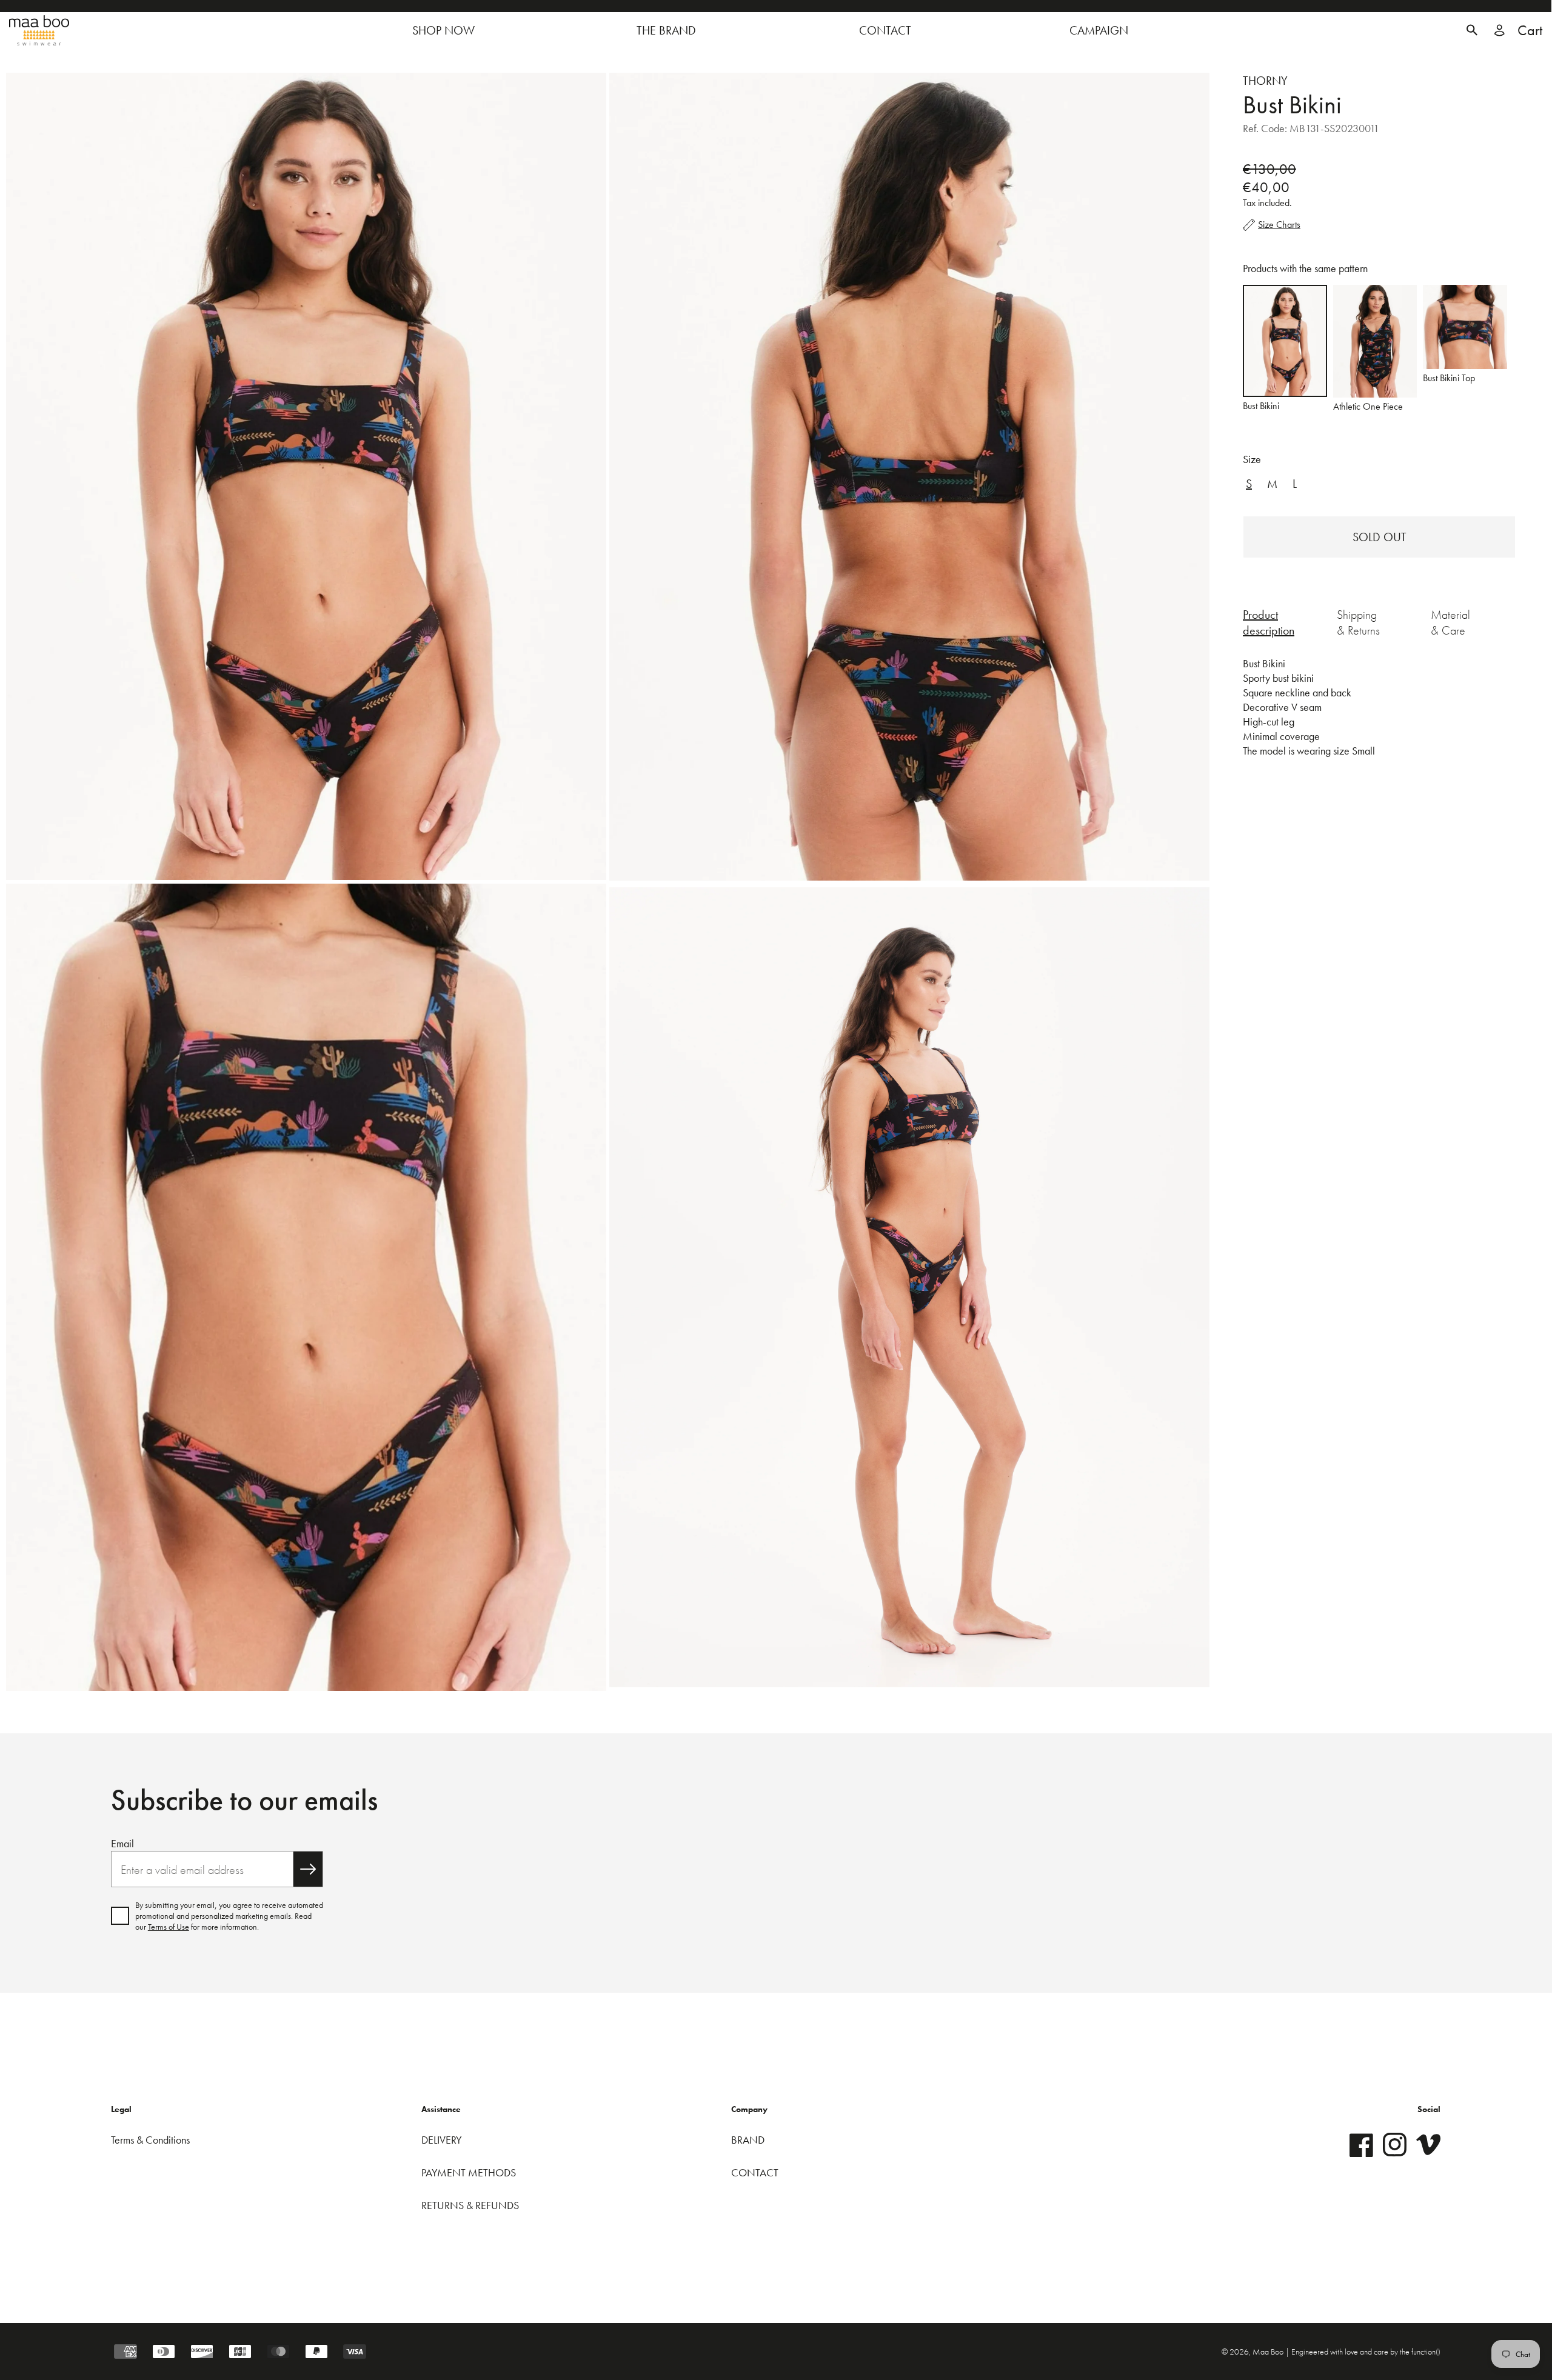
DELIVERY (442, 2140)
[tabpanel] (1379, 715)
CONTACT (755, 2172)
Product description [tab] (1269, 622)
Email (122, 1843)
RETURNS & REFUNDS (470, 2205)
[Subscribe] (308, 1869)
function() (1426, 2352)
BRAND (748, 2140)
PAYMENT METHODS (469, 2172)
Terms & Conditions (150, 2140)
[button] (1472, 30)
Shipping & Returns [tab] (1358, 622)
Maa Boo (1269, 2352)
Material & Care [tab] (1450, 622)
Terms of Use (169, 1927)
